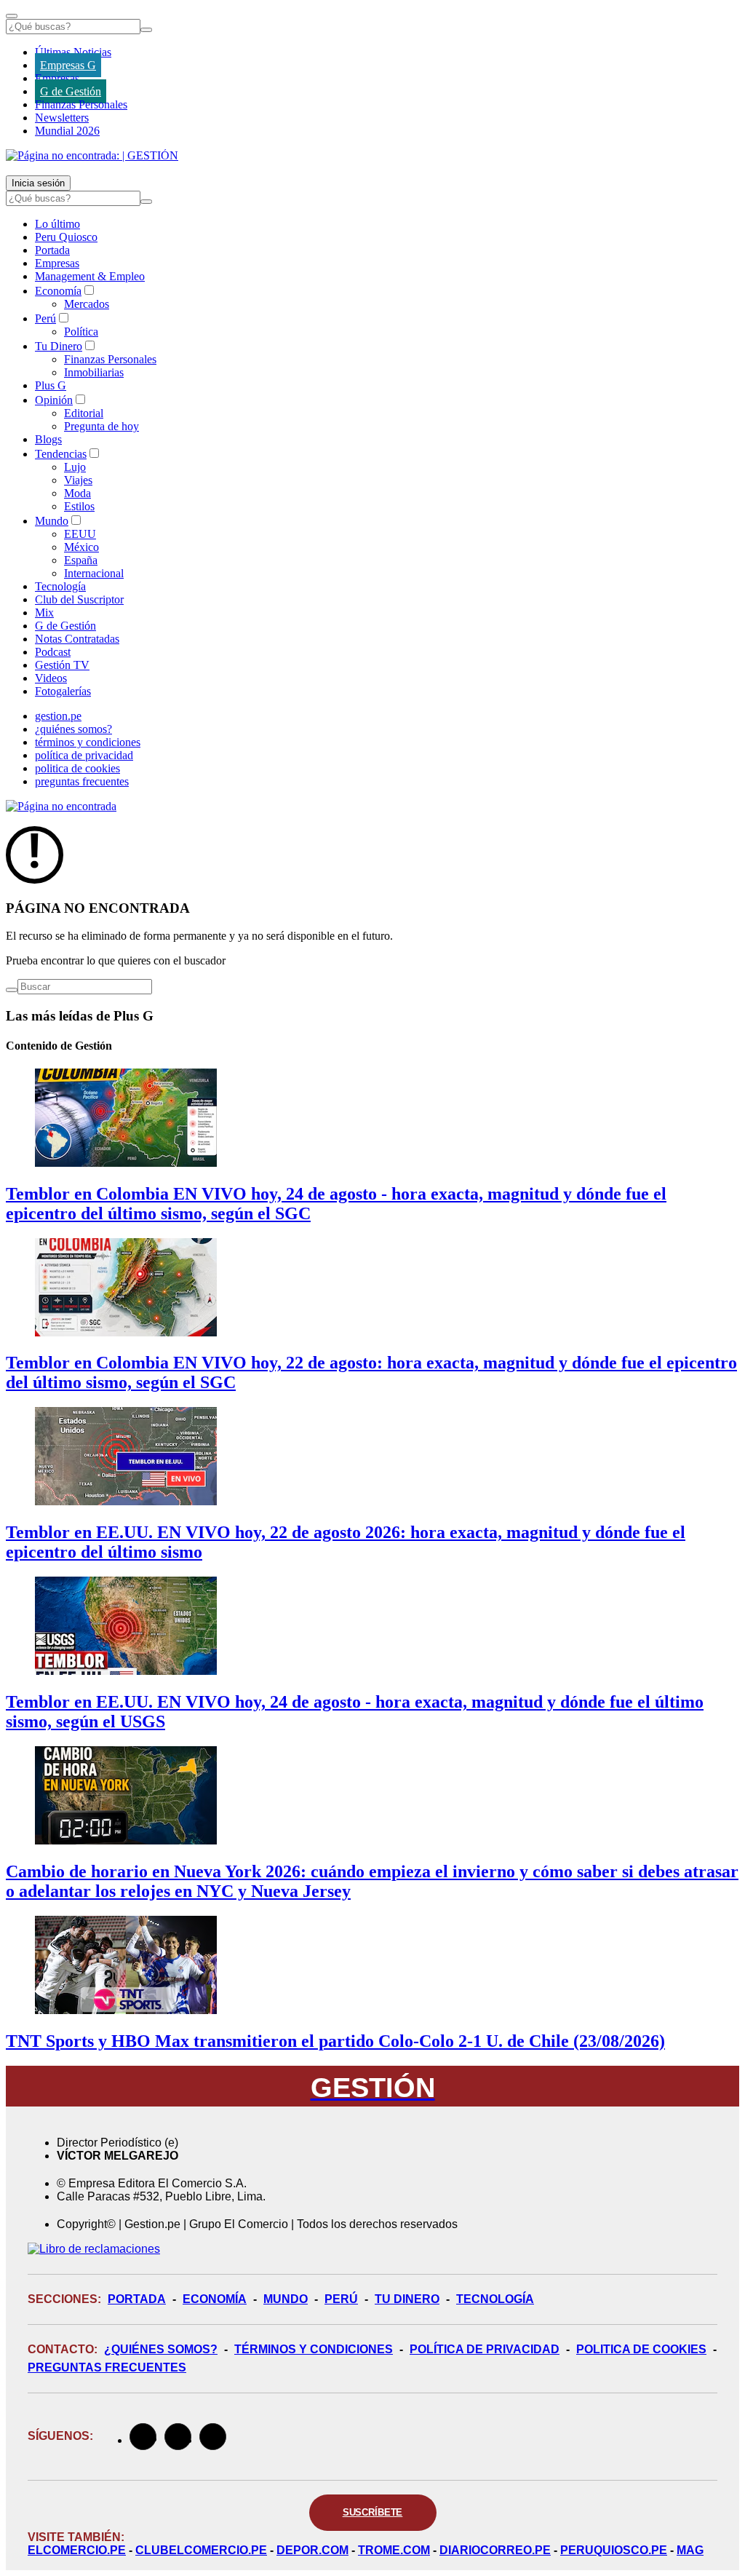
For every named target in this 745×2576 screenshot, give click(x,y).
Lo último (57, 224)
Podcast (53, 652)
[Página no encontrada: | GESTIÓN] (92, 155)
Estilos (79, 506)
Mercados (87, 304)
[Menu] (12, 16)
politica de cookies (77, 768)
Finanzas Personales (81, 104)
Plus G (51, 385)
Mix (44, 613)
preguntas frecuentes (82, 781)
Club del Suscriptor (79, 599)
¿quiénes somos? (73, 729)
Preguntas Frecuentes (107, 2367)
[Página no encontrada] (61, 806)
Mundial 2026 (67, 131)
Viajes (78, 480)
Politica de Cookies (641, 2349)
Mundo (52, 521)
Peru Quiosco (66, 237)
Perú (45, 318)
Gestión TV (62, 665)
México (81, 547)
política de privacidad (84, 755)
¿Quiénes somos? (161, 2349)
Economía (58, 291)
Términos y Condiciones (314, 2349)
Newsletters (62, 118)
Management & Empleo (90, 276)
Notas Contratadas (77, 639)
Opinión (54, 400)
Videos (51, 678)
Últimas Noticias (73, 52)
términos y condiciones (88, 742)
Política (81, 332)
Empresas (57, 78)
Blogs (48, 439)
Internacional (94, 573)
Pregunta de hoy (101, 426)
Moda (77, 493)
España (81, 560)
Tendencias (61, 454)
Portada (52, 250)
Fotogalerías (63, 691)
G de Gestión (71, 91)
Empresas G (68, 65)
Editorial (84, 413)
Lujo (75, 467)
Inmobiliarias (94, 372)
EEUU (80, 534)
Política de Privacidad (485, 2349)
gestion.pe (58, 716)
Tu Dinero (59, 346)
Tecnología (60, 586)
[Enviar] (146, 30)
